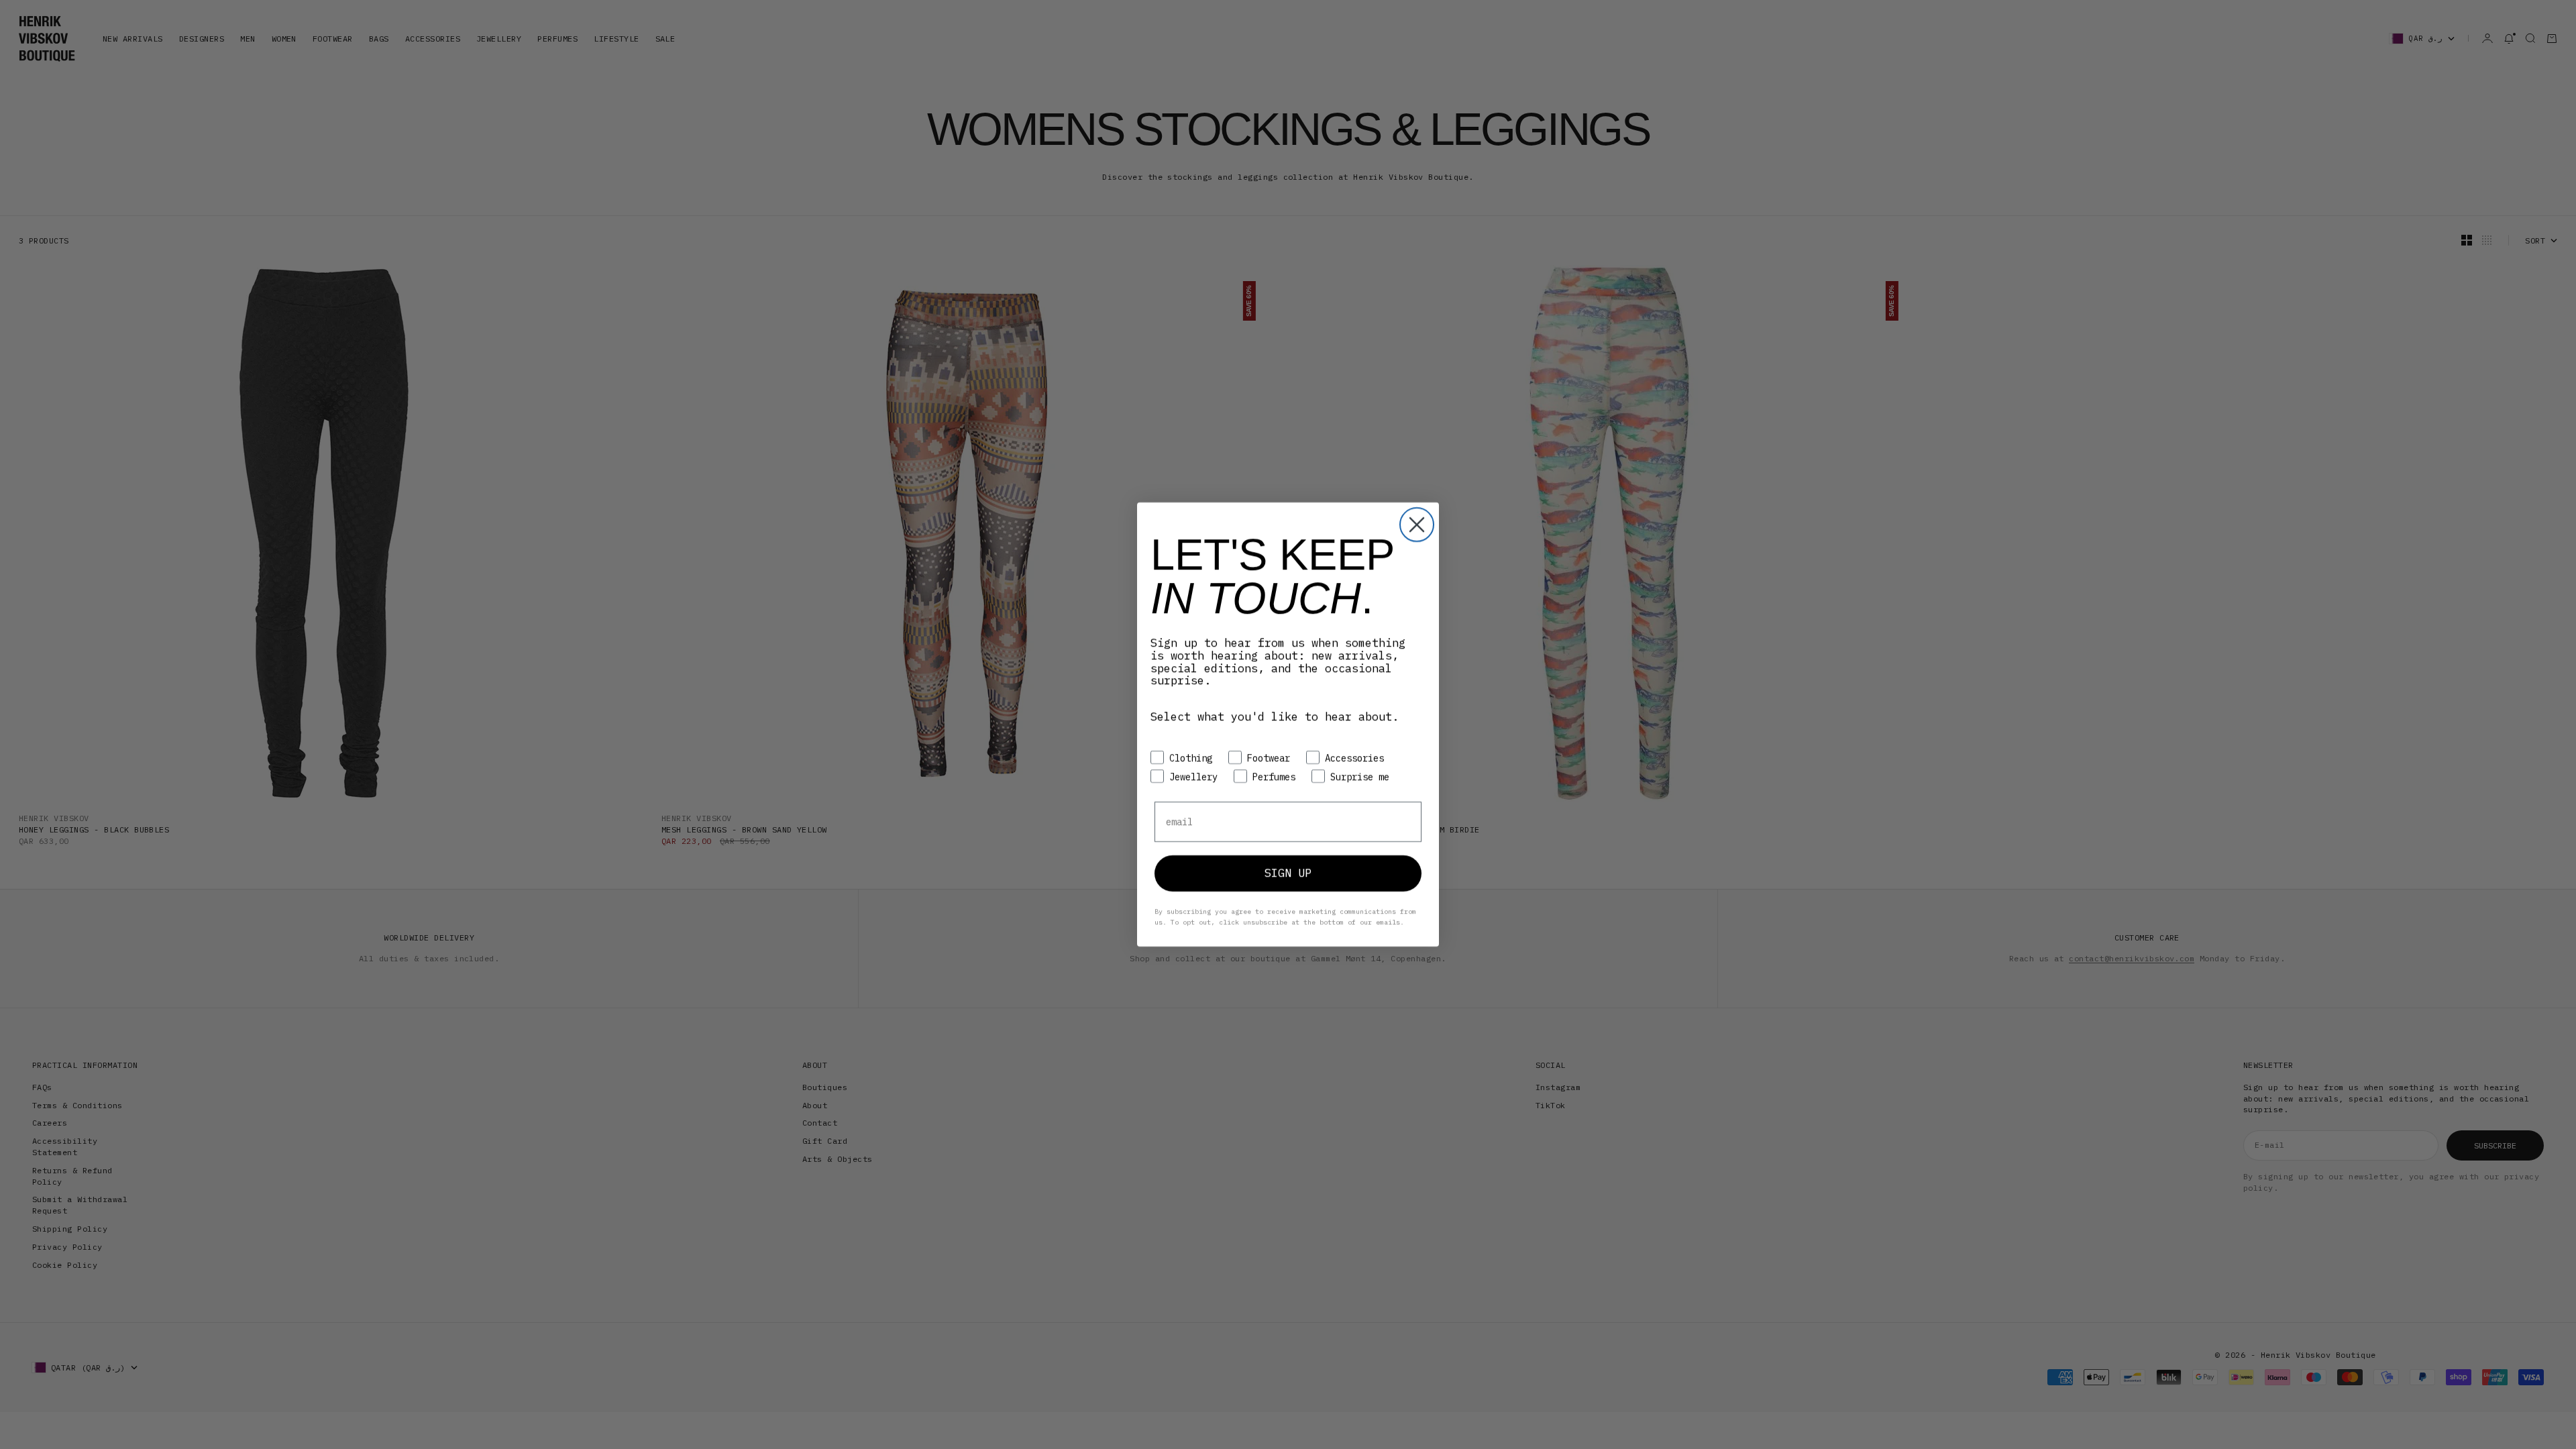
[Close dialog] (1417, 525)
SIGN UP (1288, 873)
